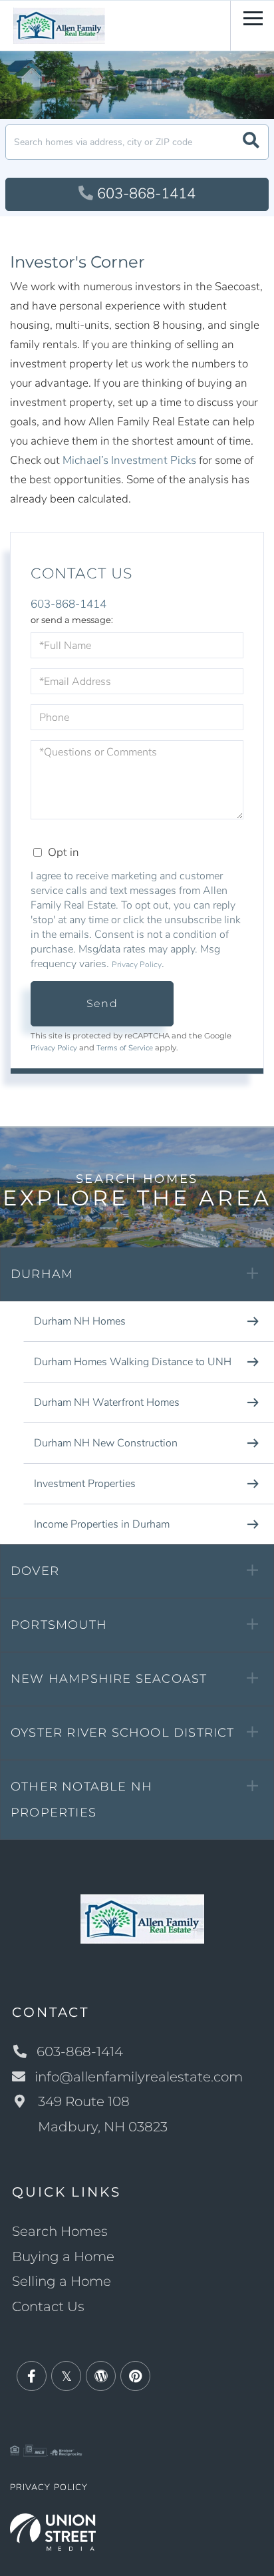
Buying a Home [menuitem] (63, 2256)
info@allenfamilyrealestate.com (139, 2077)
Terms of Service (125, 1048)
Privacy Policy (137, 965)
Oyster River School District (123, 1733)
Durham (42, 1274)
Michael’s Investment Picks (129, 460)
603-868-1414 (146, 194)
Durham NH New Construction (106, 1443)
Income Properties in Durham (102, 1524)
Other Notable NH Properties (81, 1800)
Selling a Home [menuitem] (62, 2281)
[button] (251, 142)
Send (102, 1003)
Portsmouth (59, 1625)
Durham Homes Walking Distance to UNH (133, 1362)
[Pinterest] (135, 2377)
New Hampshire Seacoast (109, 1679)
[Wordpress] (101, 2377)
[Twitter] (66, 2377)
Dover (35, 1571)
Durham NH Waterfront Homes (107, 1402)
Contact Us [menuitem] (48, 2306)
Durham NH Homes (80, 1321)
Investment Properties (85, 1484)
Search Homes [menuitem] (60, 2231)
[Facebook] (32, 2377)
